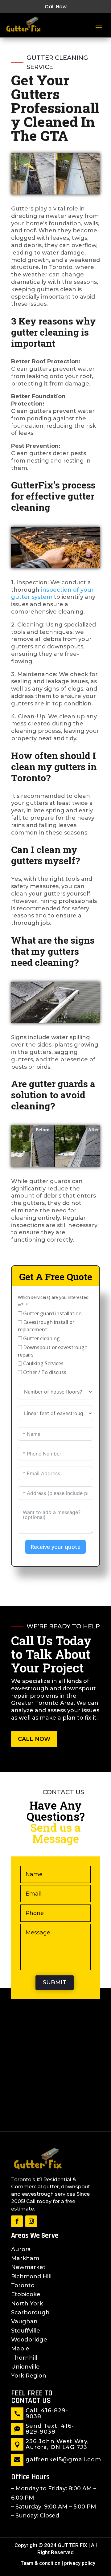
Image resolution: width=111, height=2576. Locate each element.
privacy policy (80, 2563)
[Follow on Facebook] (17, 2221)
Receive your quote (55, 1547)
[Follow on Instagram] (31, 2221)
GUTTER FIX (72, 2545)
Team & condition (41, 2563)
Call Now (56, 7)
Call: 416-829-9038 (47, 2414)
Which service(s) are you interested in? (53, 1301)
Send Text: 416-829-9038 (50, 2429)
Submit (55, 1982)
